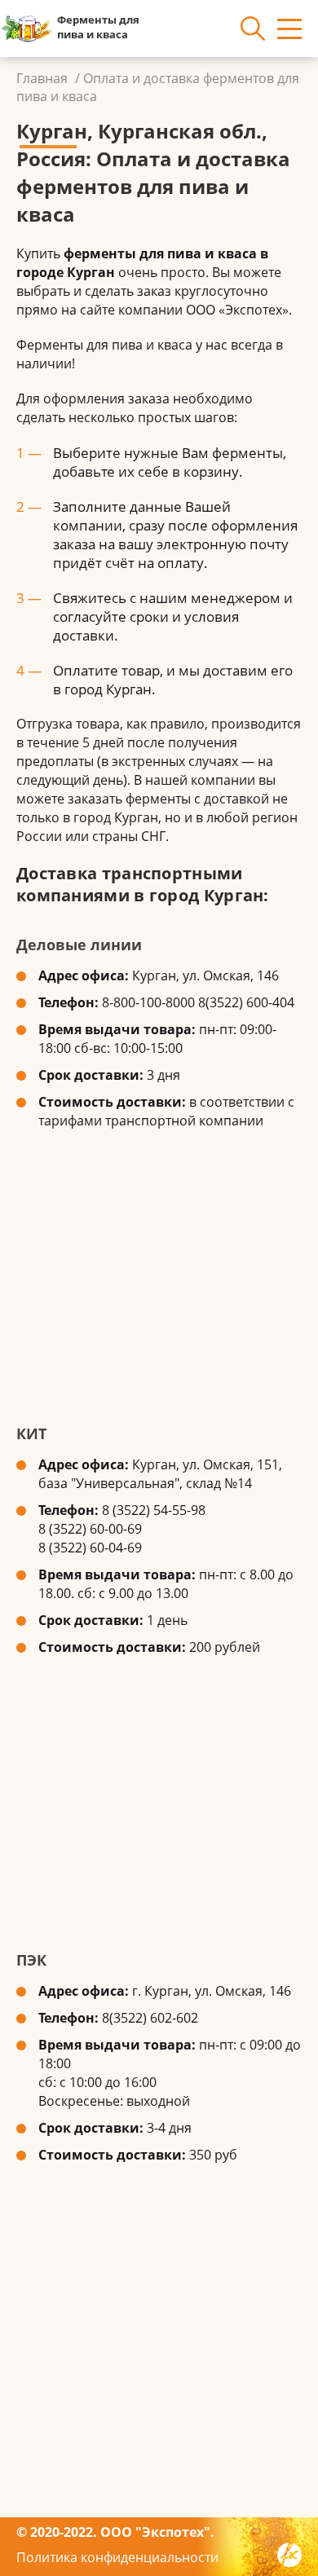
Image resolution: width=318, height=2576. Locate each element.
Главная (42, 78)
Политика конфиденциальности (117, 2557)
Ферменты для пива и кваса (98, 27)
